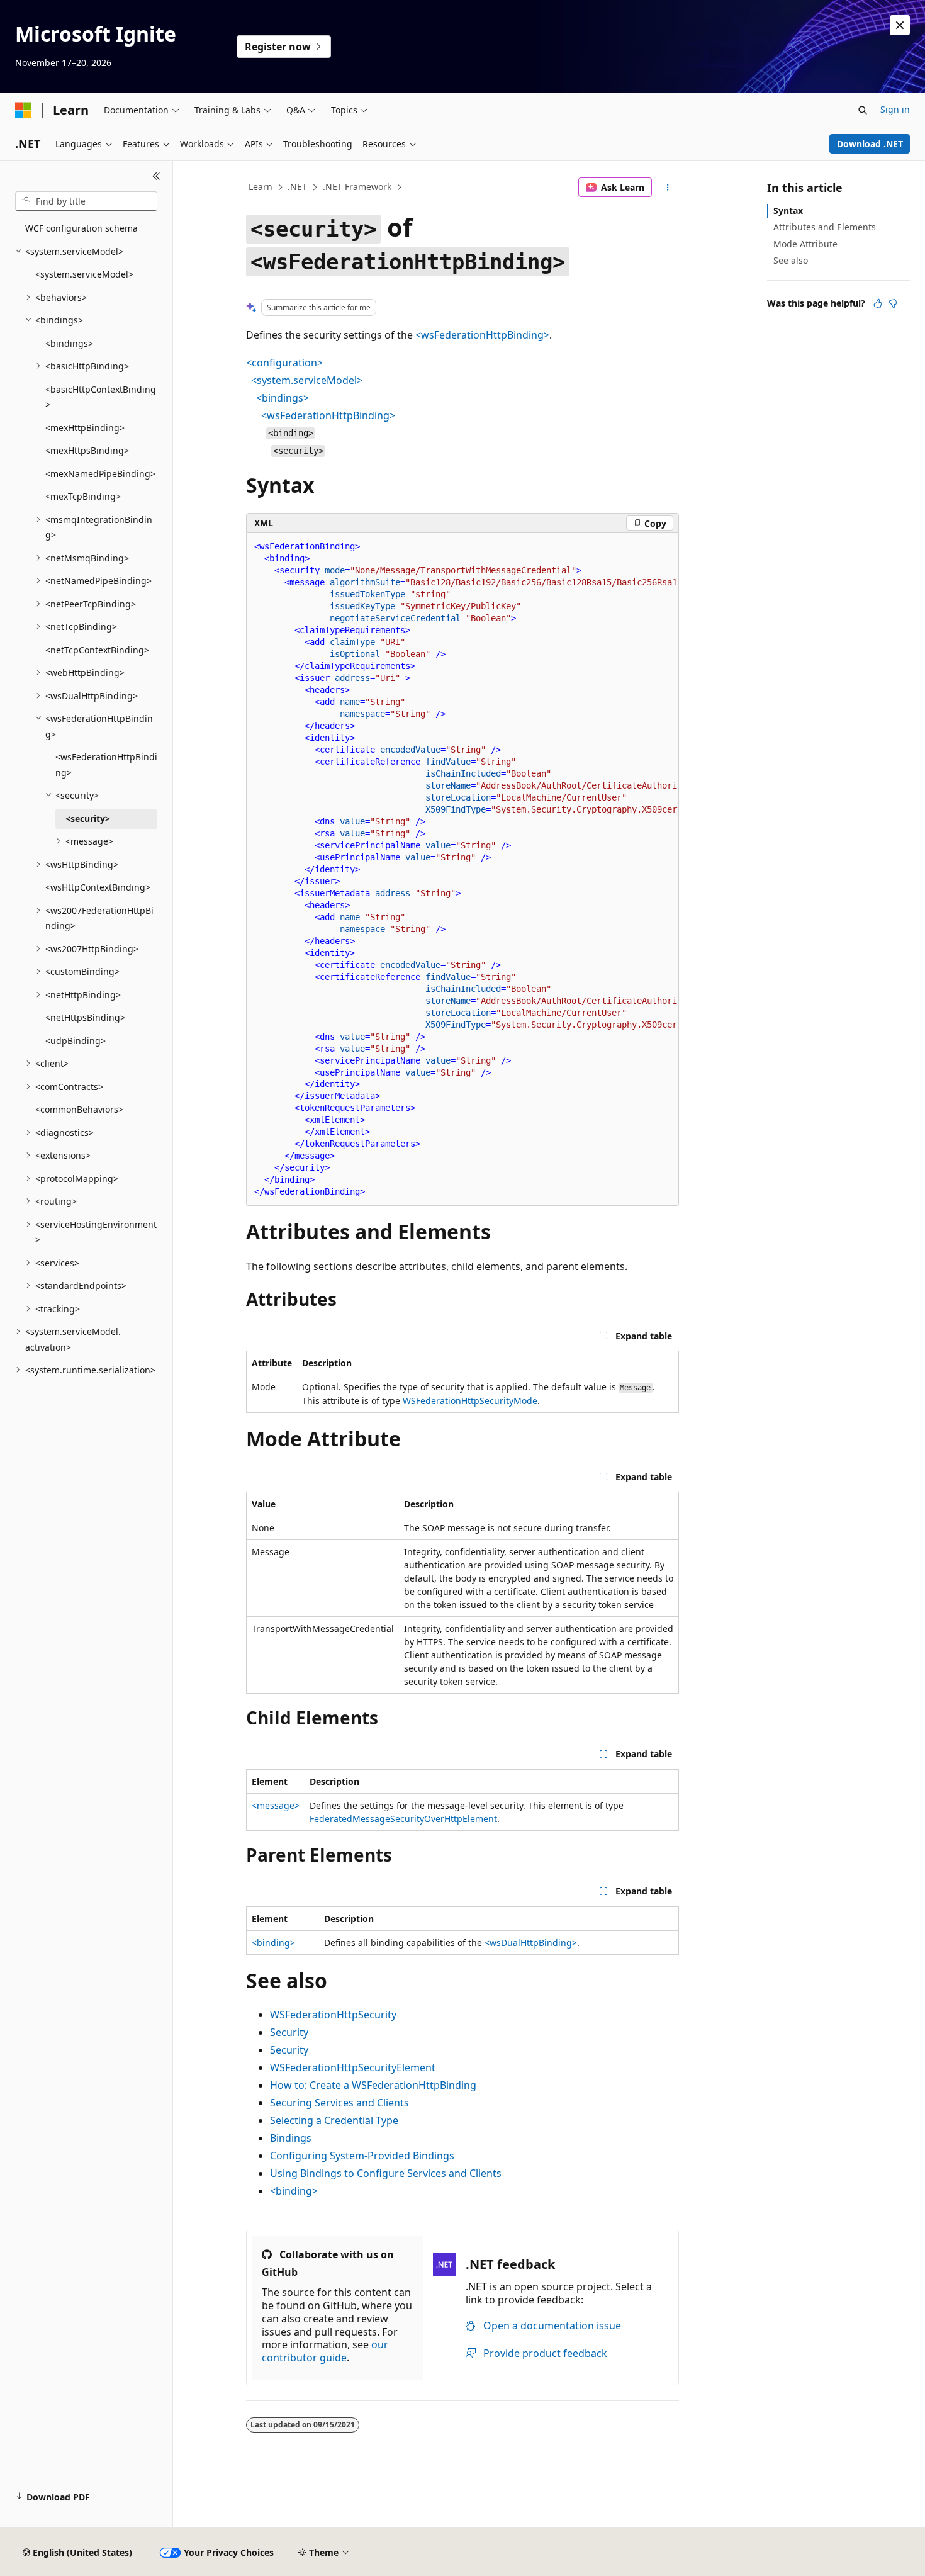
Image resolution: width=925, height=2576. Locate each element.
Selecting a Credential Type (334, 2120)
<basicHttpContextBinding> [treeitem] (101, 397)
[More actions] (668, 188)
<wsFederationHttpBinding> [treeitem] (106, 765)
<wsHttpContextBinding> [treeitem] (98, 887)
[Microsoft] (23, 110)
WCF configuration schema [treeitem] (81, 228)
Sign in (895, 109)
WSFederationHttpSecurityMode (470, 1401)
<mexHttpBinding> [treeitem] (85, 428)
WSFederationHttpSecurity (333, 2015)
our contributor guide (325, 2351)
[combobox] (86, 201)
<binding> (273, 1943)
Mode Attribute (805, 244)
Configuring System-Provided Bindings (362, 2156)
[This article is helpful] (878, 303)
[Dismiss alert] (900, 25)
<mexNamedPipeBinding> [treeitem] (100, 474)
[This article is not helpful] (893, 303)
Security (289, 2032)
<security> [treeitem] (88, 818)
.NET (297, 187)
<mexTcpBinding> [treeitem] (83, 496)
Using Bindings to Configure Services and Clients (386, 2173)
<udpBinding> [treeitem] (76, 1041)
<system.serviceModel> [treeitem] (84, 274)
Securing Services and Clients (339, 2103)
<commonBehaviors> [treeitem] (79, 1109)
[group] (462, 869)
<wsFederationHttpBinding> (482, 335)
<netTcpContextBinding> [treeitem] (97, 650)
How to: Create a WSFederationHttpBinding (373, 2085)
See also (791, 260)
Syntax (788, 211)
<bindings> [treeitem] (69, 343)
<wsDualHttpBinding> (531, 1943)
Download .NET (870, 144)
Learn (261, 187)
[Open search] (863, 110)
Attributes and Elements (825, 227)
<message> (276, 1805)
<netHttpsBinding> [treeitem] (85, 1017)
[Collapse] (156, 176)
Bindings (291, 2138)
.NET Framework (357, 187)
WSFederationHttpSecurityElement (353, 2067)
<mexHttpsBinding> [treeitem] (87, 450)
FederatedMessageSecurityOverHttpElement (403, 1819)
